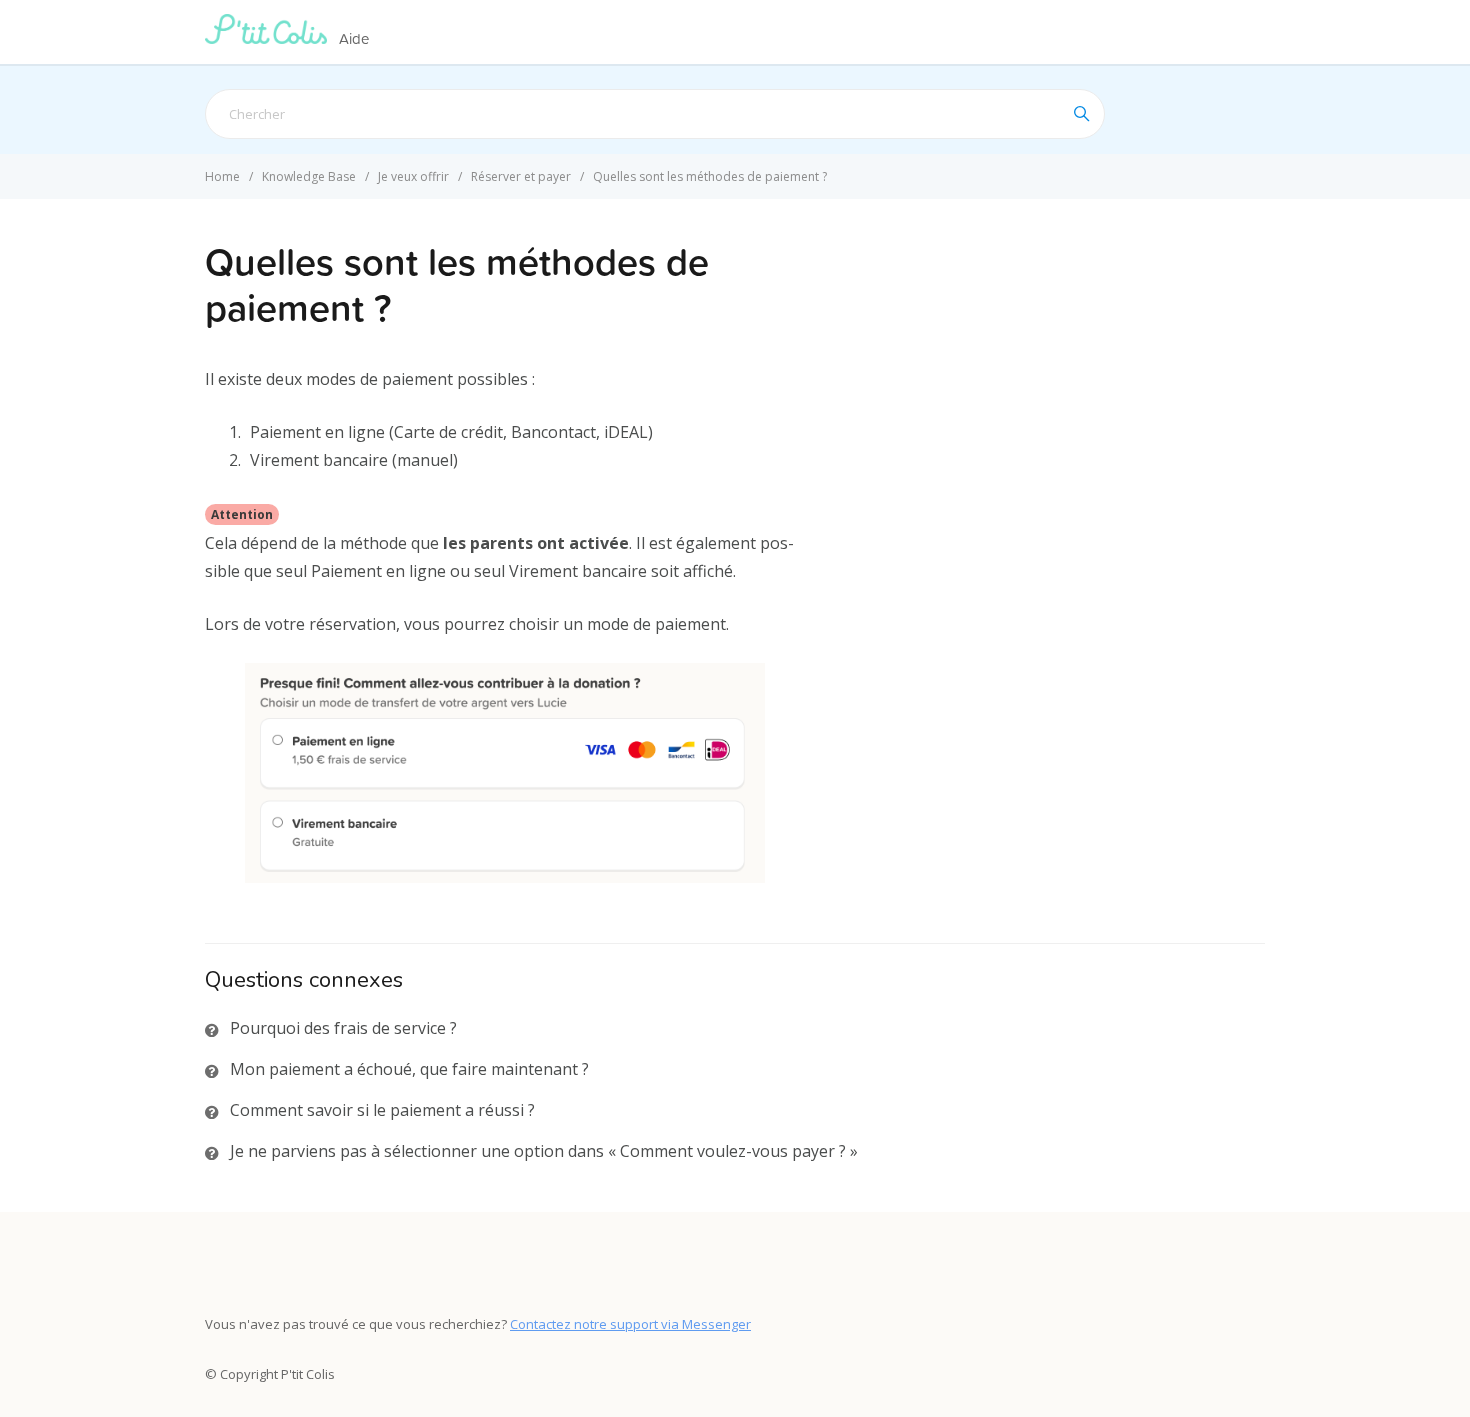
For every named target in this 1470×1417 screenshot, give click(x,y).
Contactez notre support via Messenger (630, 1324)
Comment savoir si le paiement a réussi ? (382, 1110)
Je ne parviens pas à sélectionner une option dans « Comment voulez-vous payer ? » (544, 1151)
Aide (354, 38)
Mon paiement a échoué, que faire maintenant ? (409, 1069)
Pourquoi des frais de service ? (343, 1028)
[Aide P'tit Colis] (270, 38)
